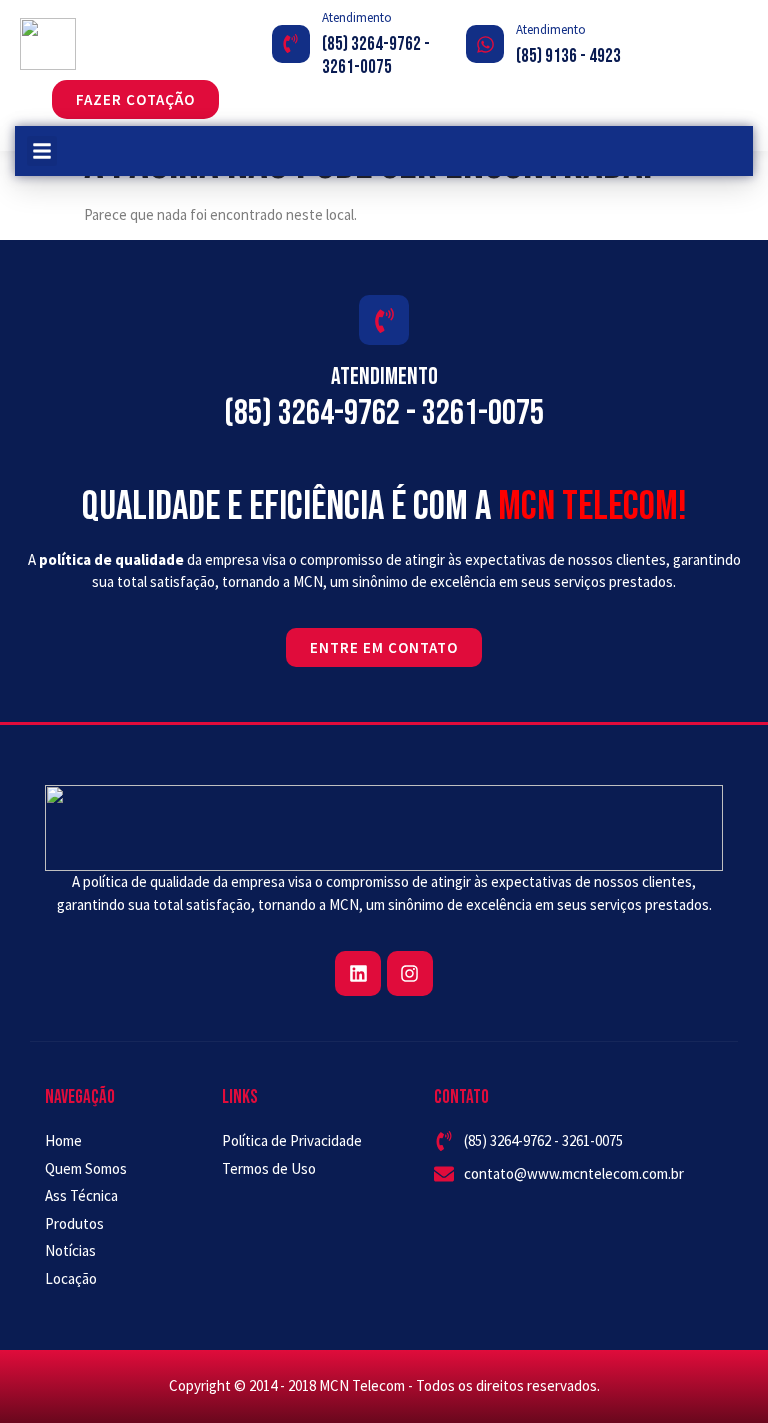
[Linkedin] (358, 974)
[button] (42, 151)
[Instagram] (410, 974)
